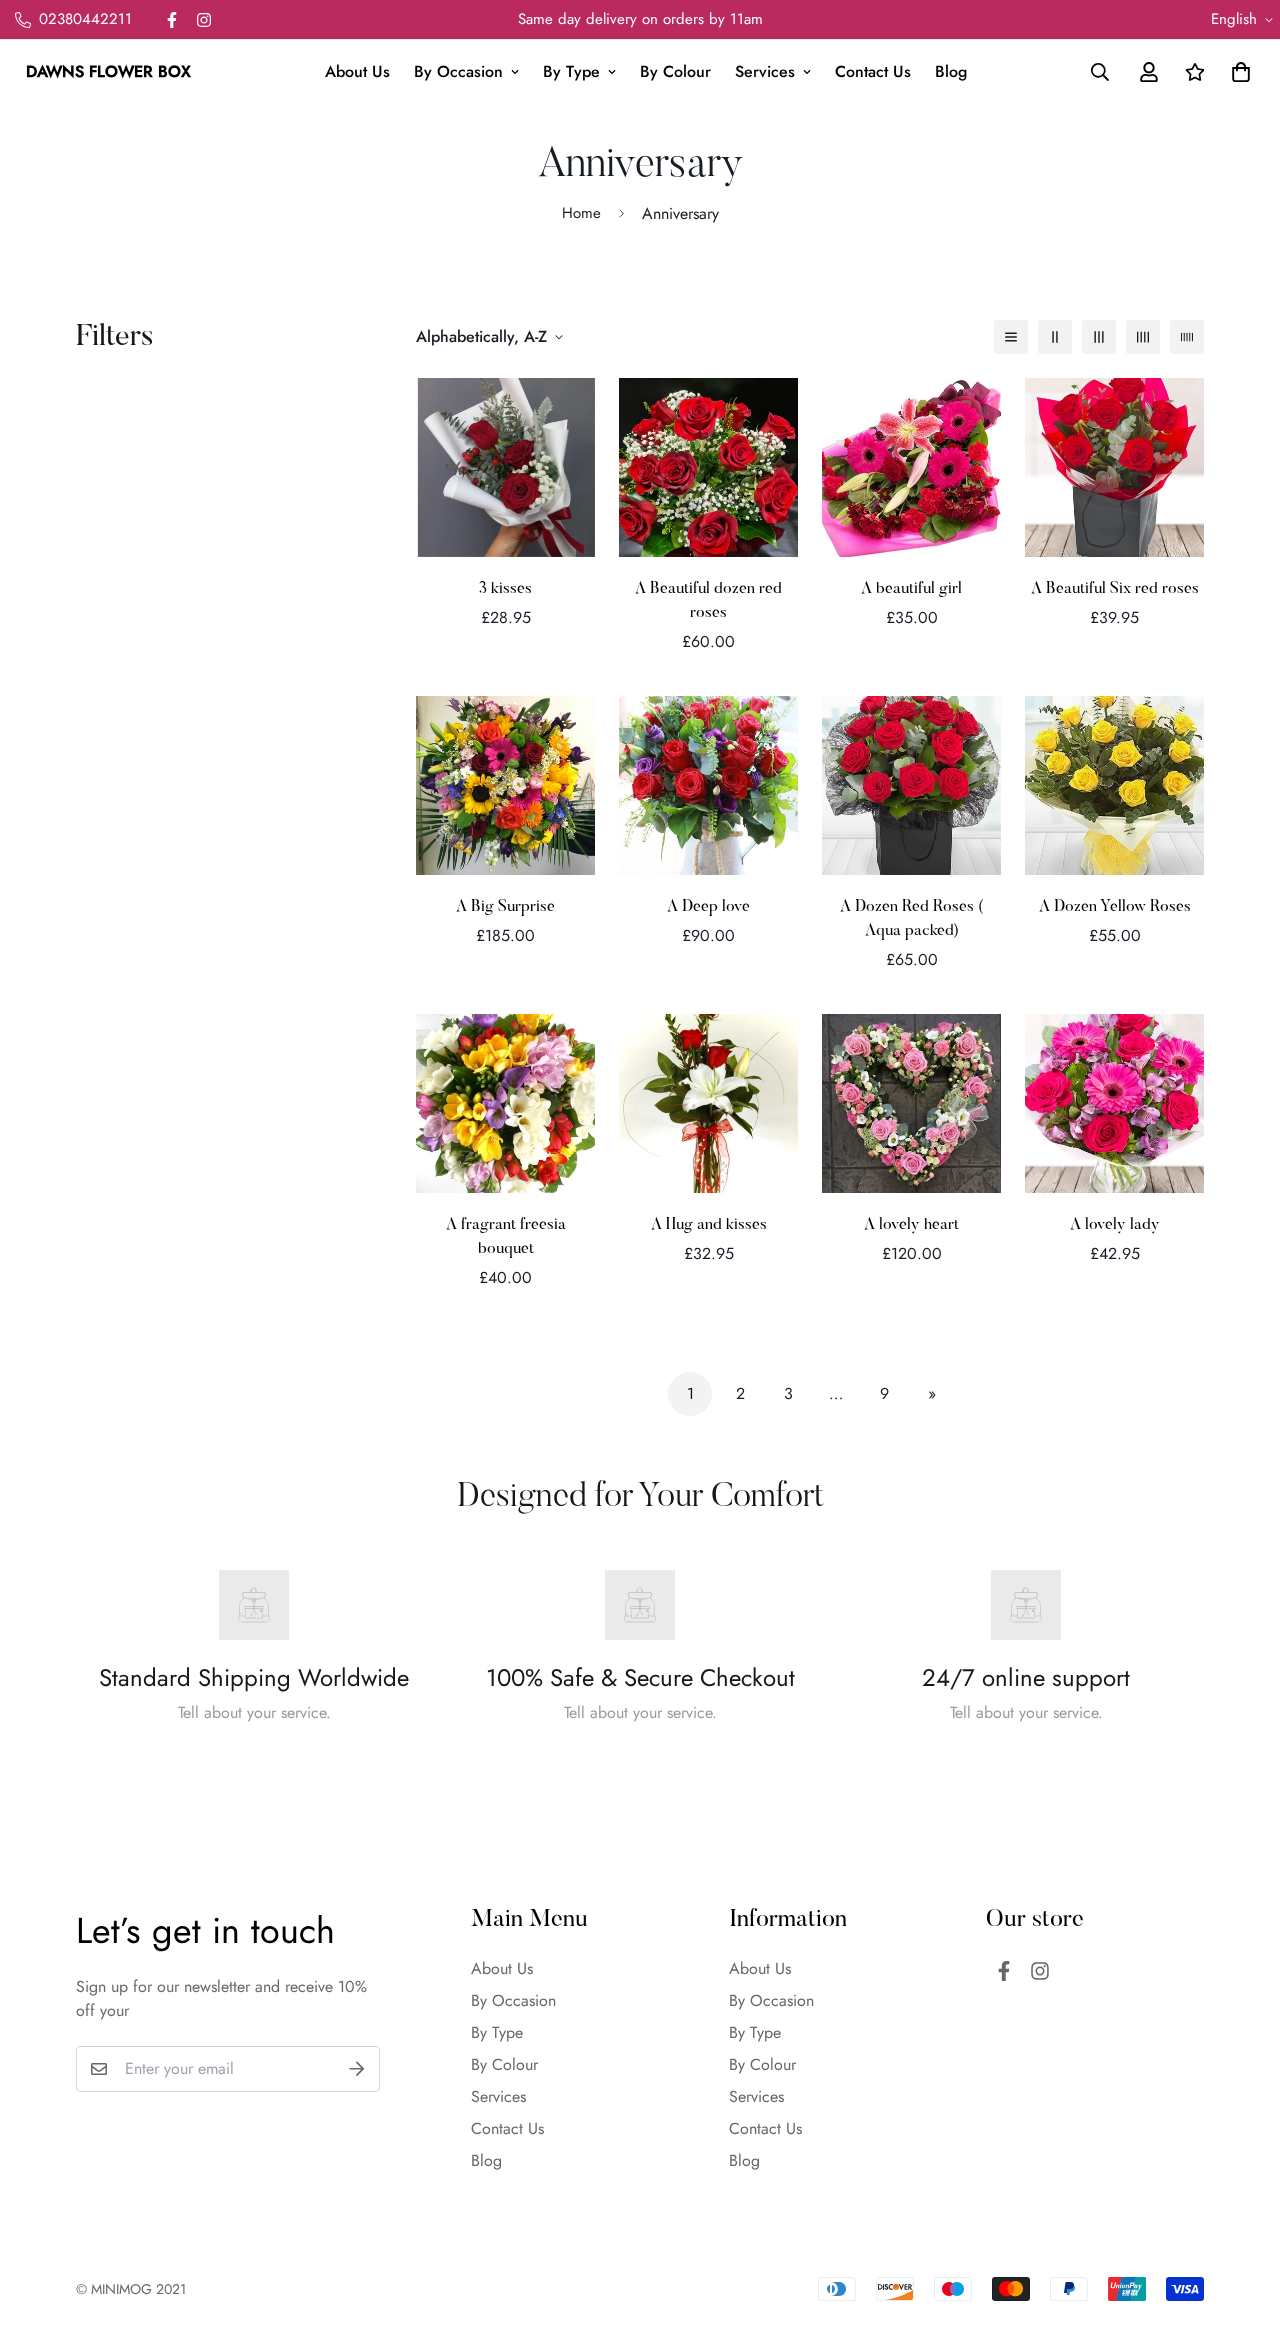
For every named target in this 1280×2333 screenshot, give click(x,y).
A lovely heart (911, 1225)
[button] (1237, 72)
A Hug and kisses (709, 1225)
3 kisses (505, 589)
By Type (571, 71)
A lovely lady (1115, 1225)
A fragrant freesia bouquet (506, 1237)
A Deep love (708, 907)
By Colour (675, 71)
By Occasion (458, 71)
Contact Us (873, 71)
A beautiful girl (911, 589)
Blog (951, 71)
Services (765, 71)
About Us (357, 71)
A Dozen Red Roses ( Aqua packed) (911, 919)
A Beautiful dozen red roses (708, 601)
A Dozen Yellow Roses (1115, 907)
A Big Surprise (505, 907)
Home (581, 213)
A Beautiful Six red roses (1115, 589)
